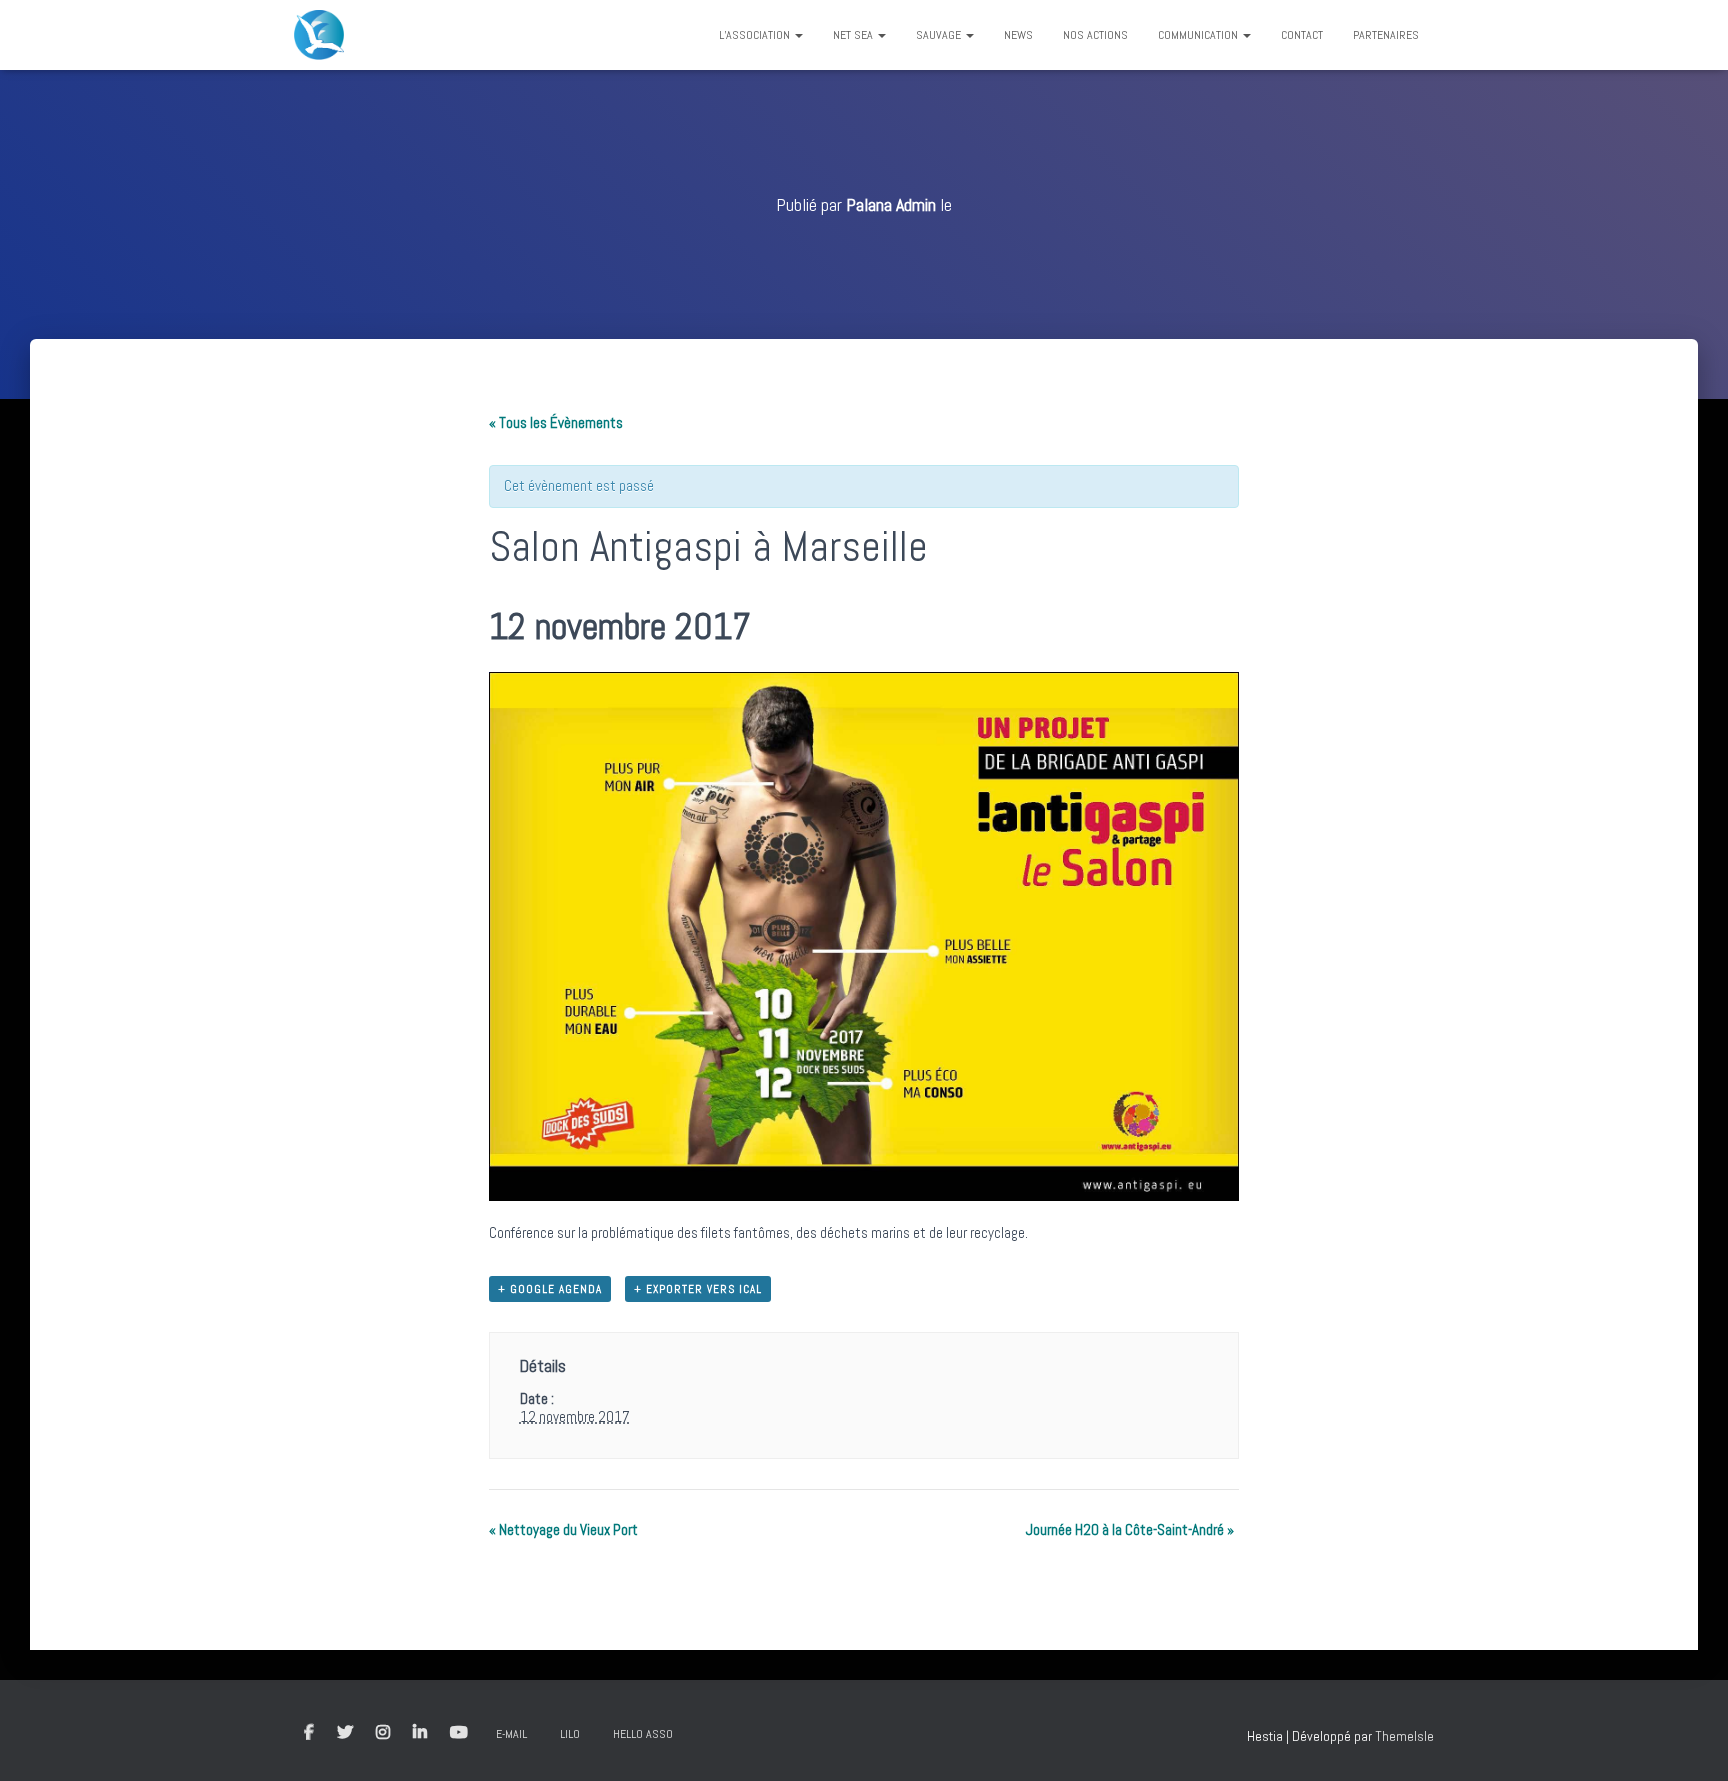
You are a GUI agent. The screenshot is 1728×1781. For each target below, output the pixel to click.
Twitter (345, 1733)
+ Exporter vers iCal (698, 1289)
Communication (1199, 35)
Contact (1302, 35)
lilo (570, 1734)
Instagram (383, 1733)
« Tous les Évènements (556, 422)
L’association (756, 35)
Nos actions (1095, 35)
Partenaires (1386, 35)
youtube (459, 1733)
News (1018, 35)
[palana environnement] (319, 35)
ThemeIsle (1404, 1736)
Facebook (309, 1733)
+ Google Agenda (550, 1289)
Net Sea (854, 35)
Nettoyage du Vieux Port (563, 1529)
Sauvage (940, 35)
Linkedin (420, 1733)
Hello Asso (643, 1734)
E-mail (511, 1734)
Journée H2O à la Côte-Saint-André (1130, 1529)
